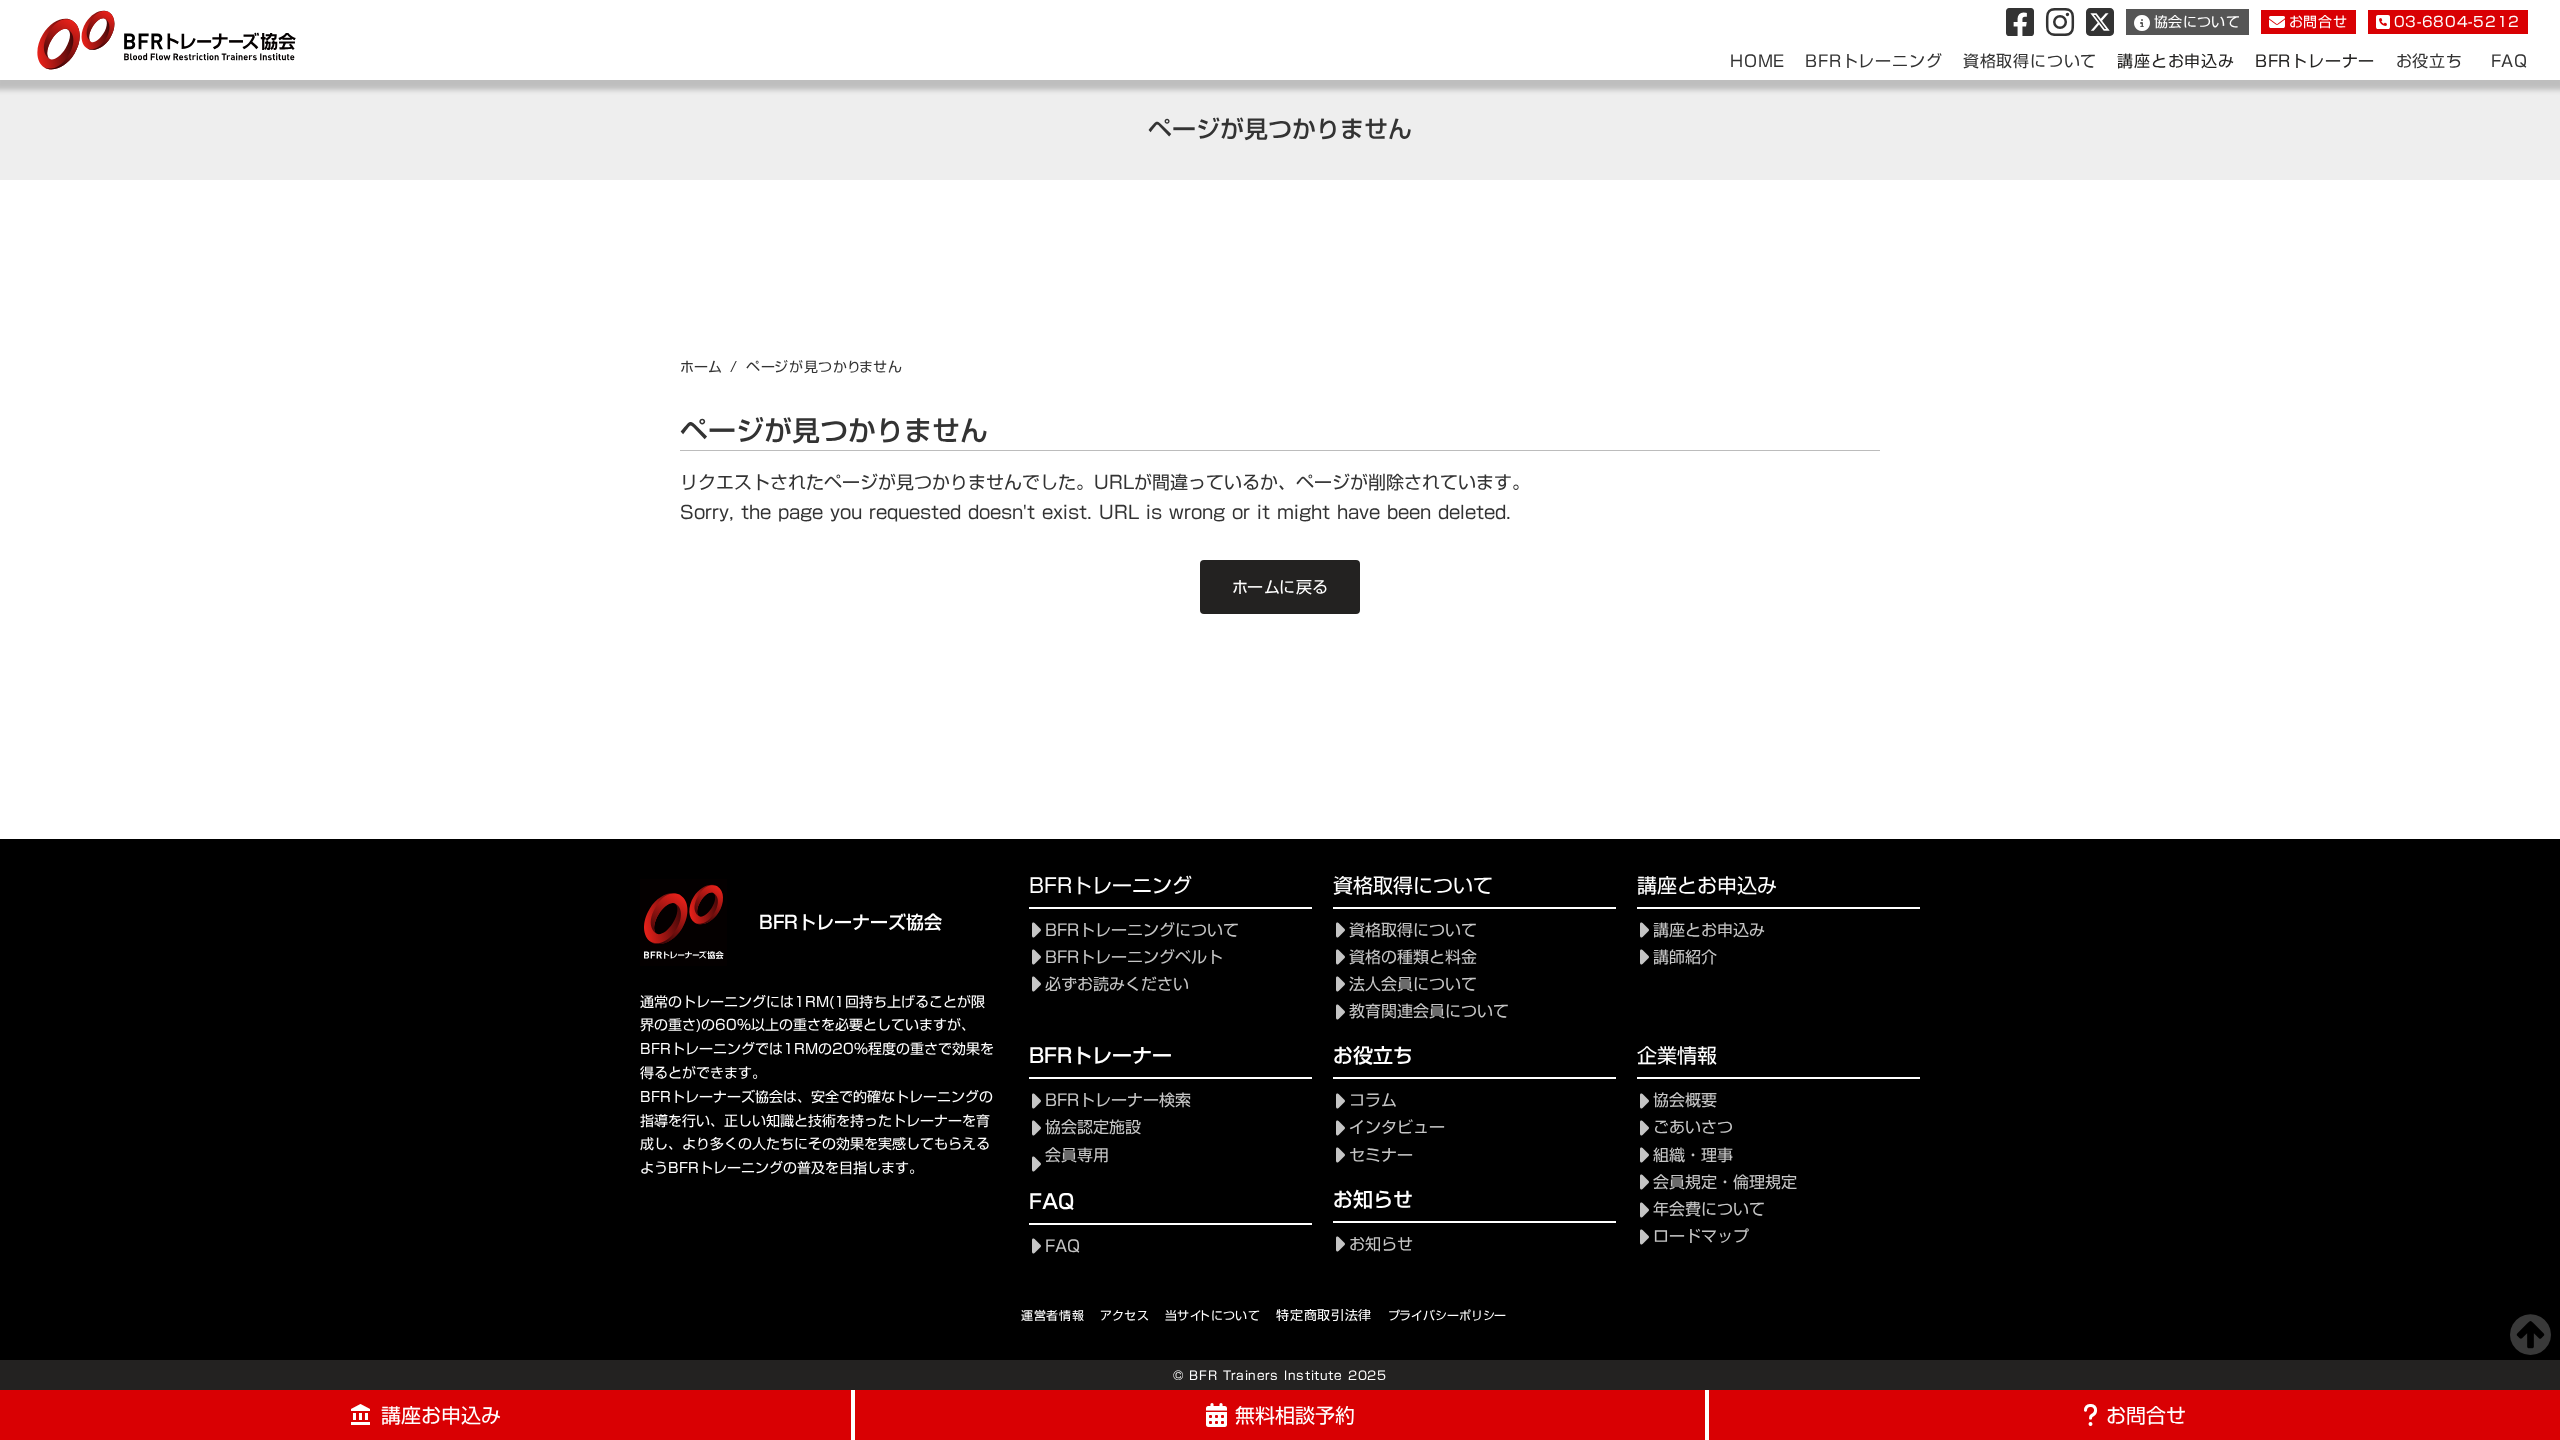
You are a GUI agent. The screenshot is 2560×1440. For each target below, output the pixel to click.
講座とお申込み (2176, 61)
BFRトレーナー (2315, 61)
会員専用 (1077, 1155)
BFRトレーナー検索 (1118, 1100)
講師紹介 (1685, 957)
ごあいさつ (1693, 1127)
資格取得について (1413, 930)
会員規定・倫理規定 (1725, 1182)
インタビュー (1397, 1127)
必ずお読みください (1117, 984)
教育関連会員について (1429, 1011)
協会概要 (1685, 1100)
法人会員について (1413, 984)
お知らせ (1381, 1244)
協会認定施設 (1093, 1127)
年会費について (1709, 1209)
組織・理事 (1693, 1155)
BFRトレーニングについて (1142, 930)
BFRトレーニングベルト (1134, 957)
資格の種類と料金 (1413, 957)
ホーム (701, 367)
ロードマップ (1701, 1236)
